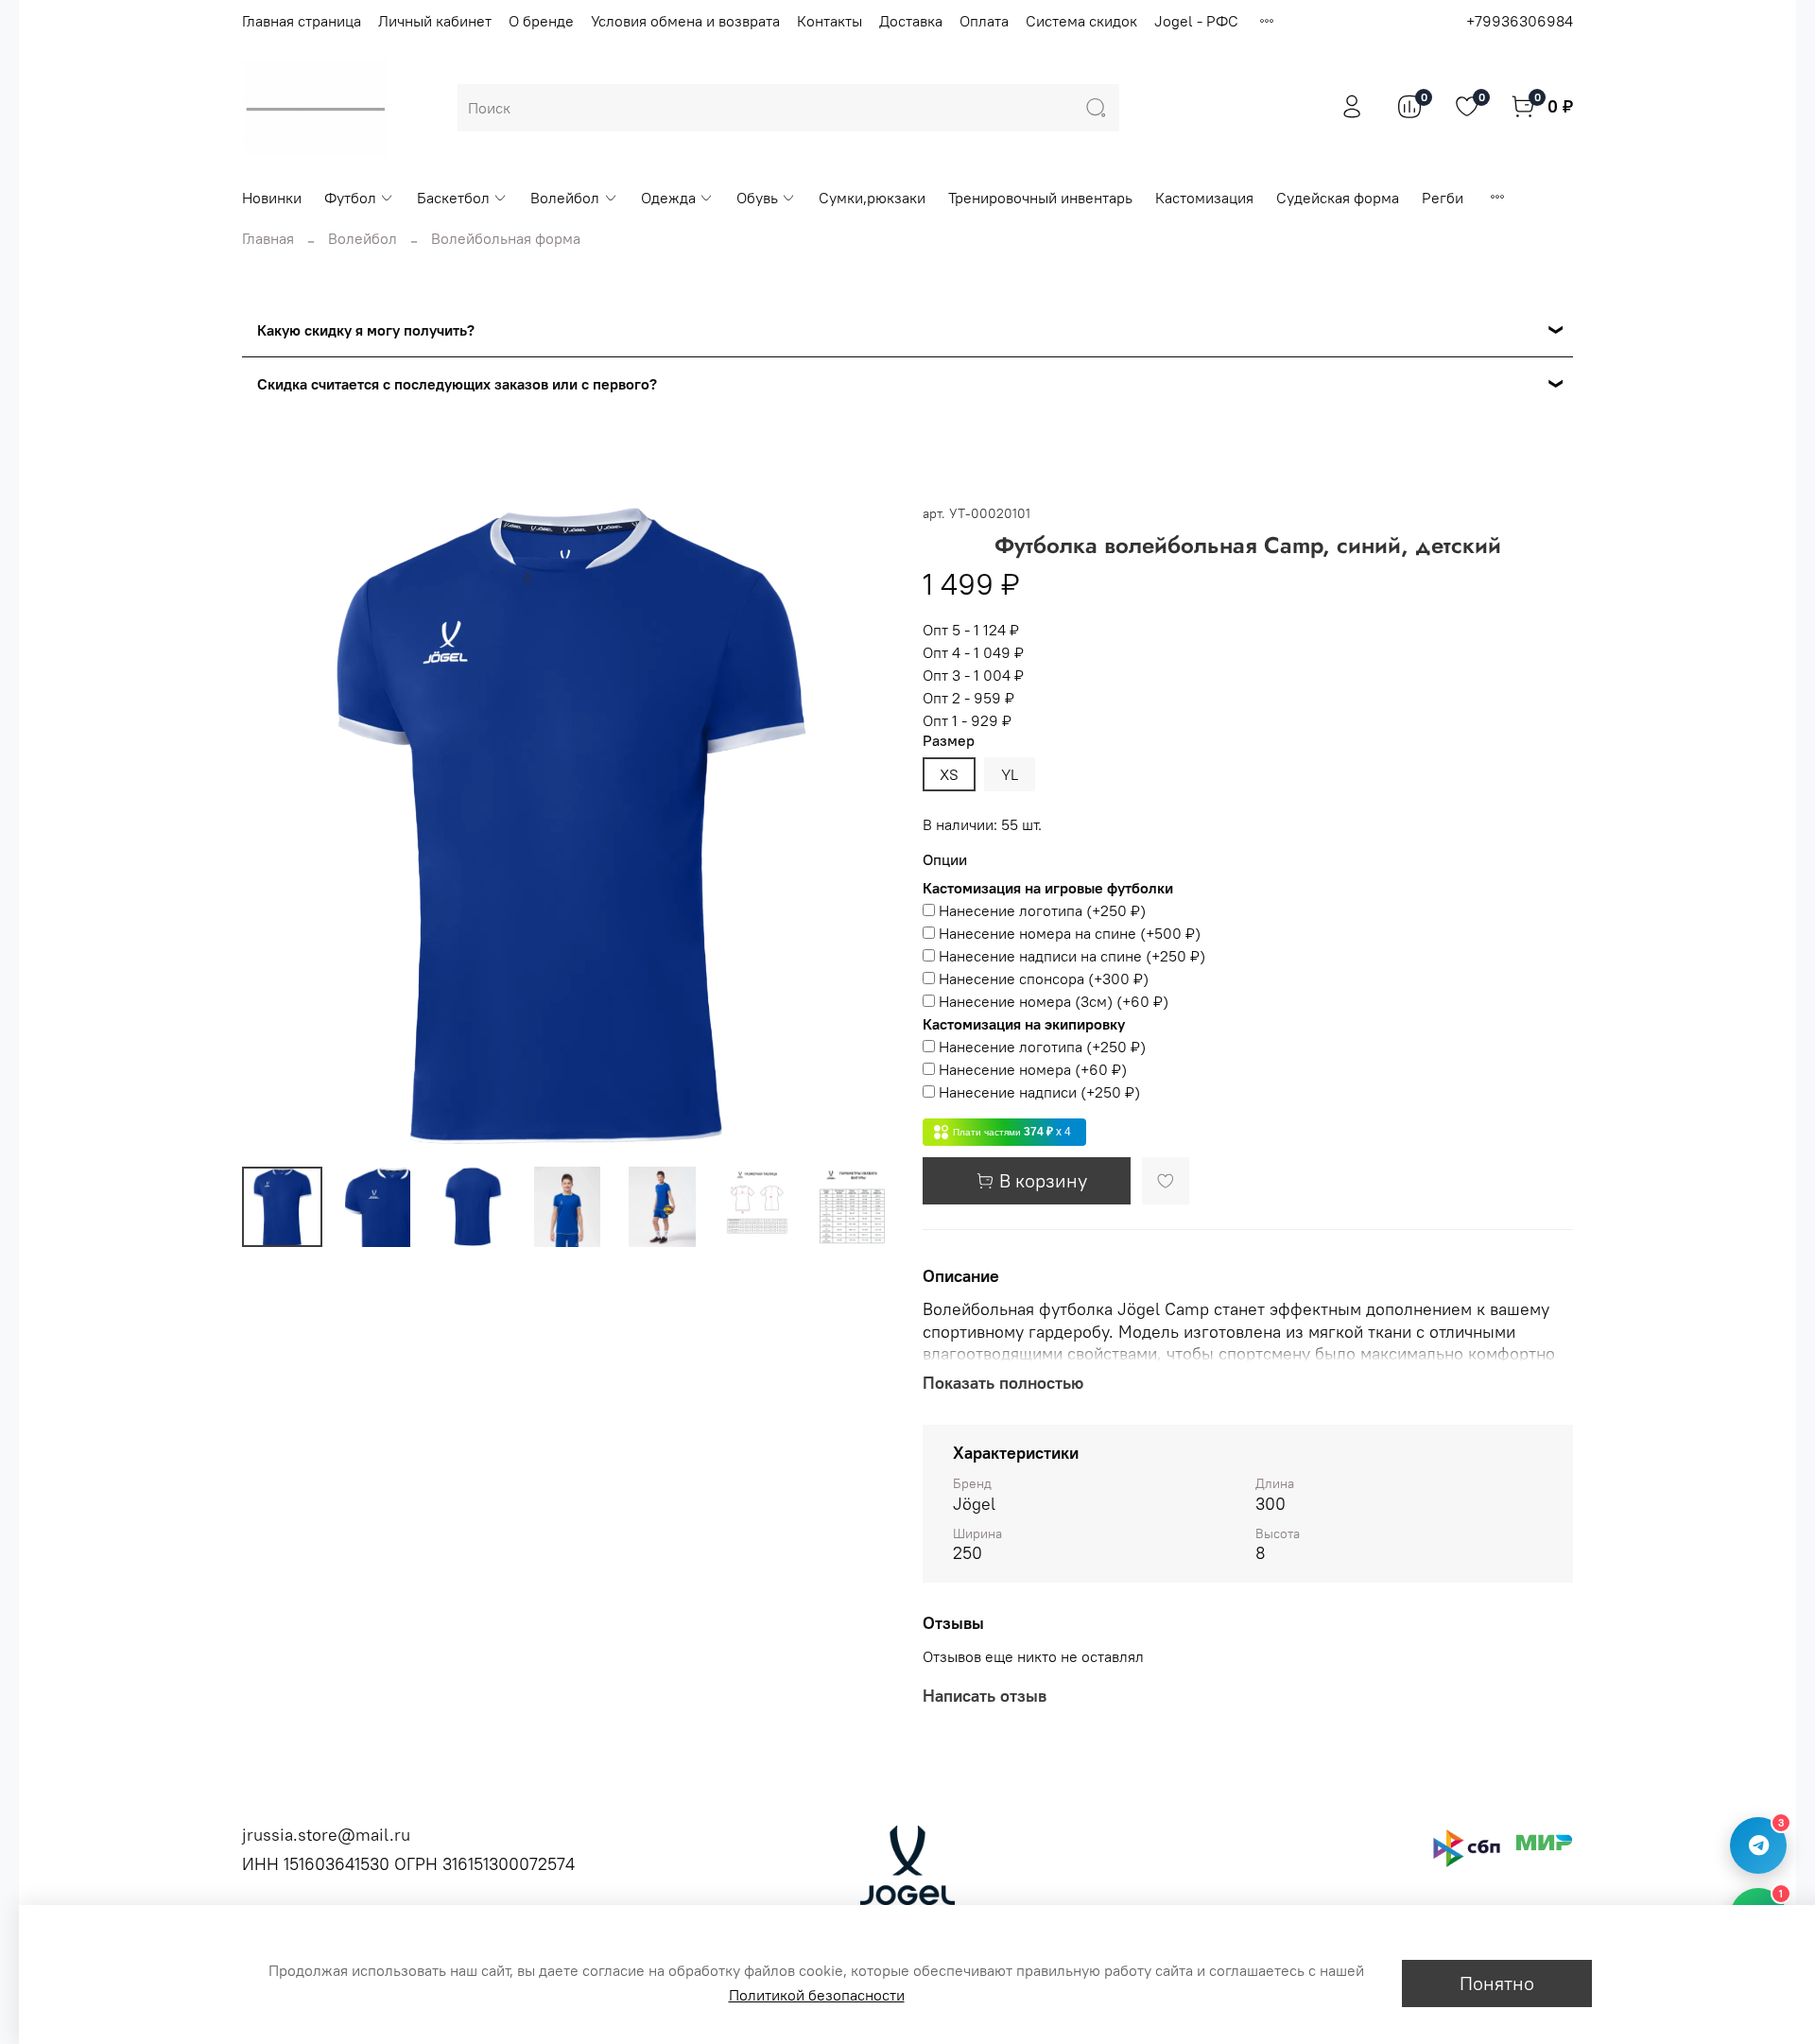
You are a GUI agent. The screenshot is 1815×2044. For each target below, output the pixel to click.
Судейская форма (1338, 198)
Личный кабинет (435, 21)
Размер (949, 741)
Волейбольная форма (506, 238)
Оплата (984, 21)
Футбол (350, 198)
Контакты (830, 21)
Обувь (757, 198)
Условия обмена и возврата (685, 21)
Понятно (1497, 1983)
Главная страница (302, 21)
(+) (1042, 910)
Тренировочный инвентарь (1040, 198)
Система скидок (1081, 21)
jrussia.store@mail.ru (326, 1835)
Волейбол (565, 198)
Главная (268, 238)
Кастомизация (1204, 198)
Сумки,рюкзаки (872, 198)
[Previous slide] (272, 826)
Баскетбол (453, 198)
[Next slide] (862, 826)
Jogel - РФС (1196, 21)
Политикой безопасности (817, 1995)
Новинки (272, 198)
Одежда (668, 198)
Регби (1443, 198)
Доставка (911, 21)
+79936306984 (1520, 21)
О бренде (541, 21)
